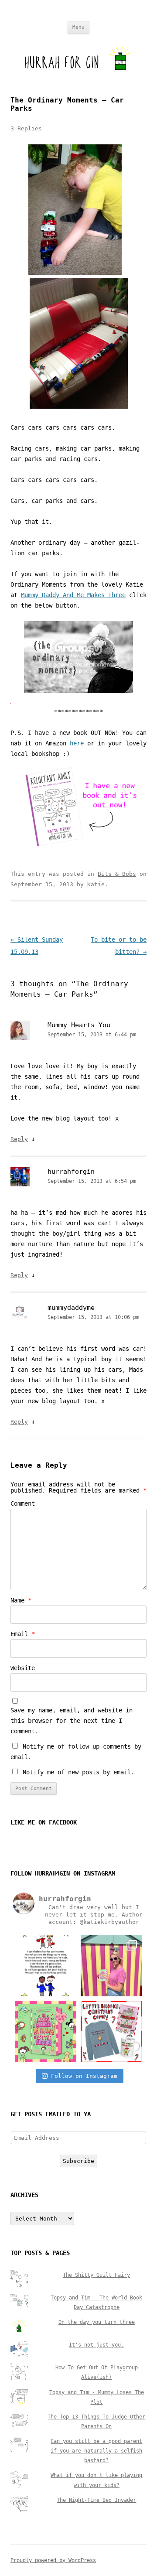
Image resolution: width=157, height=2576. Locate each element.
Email (23, 1634)
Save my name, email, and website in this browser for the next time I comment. (72, 1721)
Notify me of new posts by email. (78, 1772)
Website (23, 1668)
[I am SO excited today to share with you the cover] (46, 2031)
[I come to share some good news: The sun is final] (111, 1966)
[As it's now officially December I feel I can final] (111, 2031)
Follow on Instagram (84, 2076)
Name (21, 1600)
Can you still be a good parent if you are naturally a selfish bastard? (96, 2451)
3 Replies (26, 128)
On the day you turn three (97, 2322)
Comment (23, 1503)
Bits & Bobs (117, 874)
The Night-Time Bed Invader (96, 2500)
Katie (96, 884)
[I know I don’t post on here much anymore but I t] (46, 1966)
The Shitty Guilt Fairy (96, 2275)
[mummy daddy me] (78, 691)
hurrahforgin (71, 1172)
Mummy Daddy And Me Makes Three (73, 595)
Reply (19, 1139)
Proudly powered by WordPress (53, 2560)
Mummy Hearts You (79, 1025)
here (77, 743)
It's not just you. (96, 2345)
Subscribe (78, 2161)
